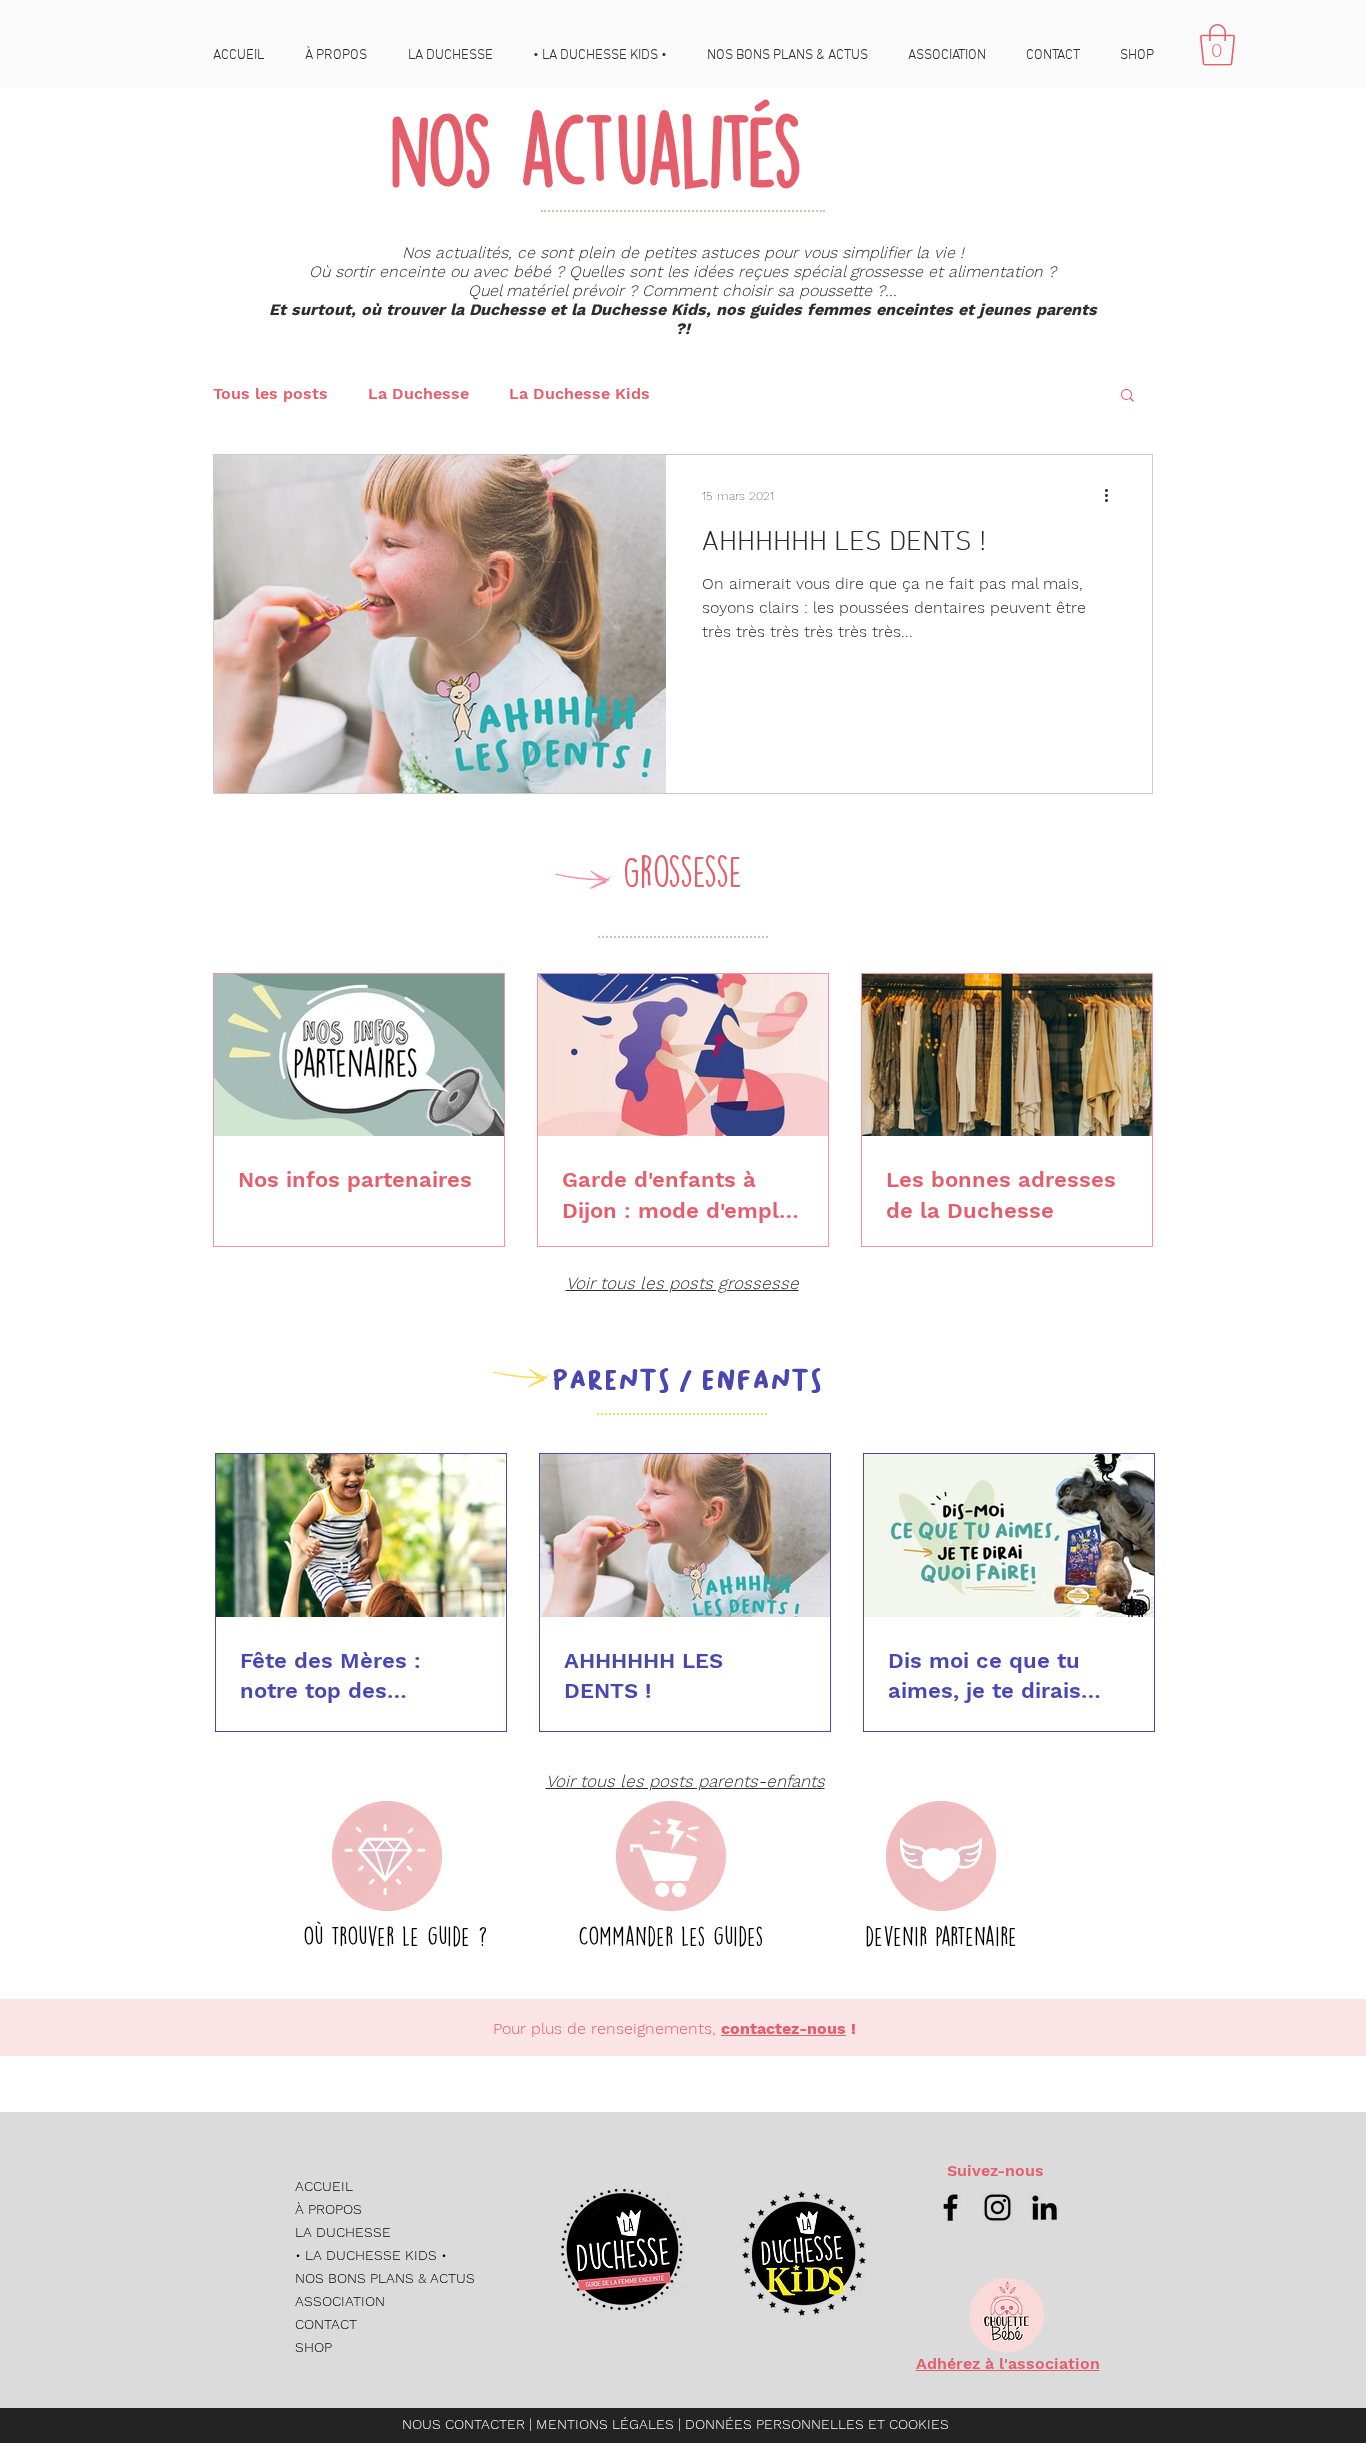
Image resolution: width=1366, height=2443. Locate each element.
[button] (1217, 45)
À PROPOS (328, 2209)
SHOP (313, 2347)
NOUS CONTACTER (463, 2424)
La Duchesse (418, 393)
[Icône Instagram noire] (997, 2207)
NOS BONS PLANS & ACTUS (385, 2278)
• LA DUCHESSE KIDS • (371, 2255)
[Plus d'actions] (1113, 496)
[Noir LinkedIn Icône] (1044, 2207)
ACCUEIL (324, 2186)
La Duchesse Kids (579, 393)
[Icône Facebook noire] (950, 2207)
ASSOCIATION (340, 2301)
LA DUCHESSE (343, 2232)
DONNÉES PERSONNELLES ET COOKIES (817, 2424)
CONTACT (326, 2324)
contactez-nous (783, 2028)
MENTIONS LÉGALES (607, 2424)
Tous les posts (270, 393)
